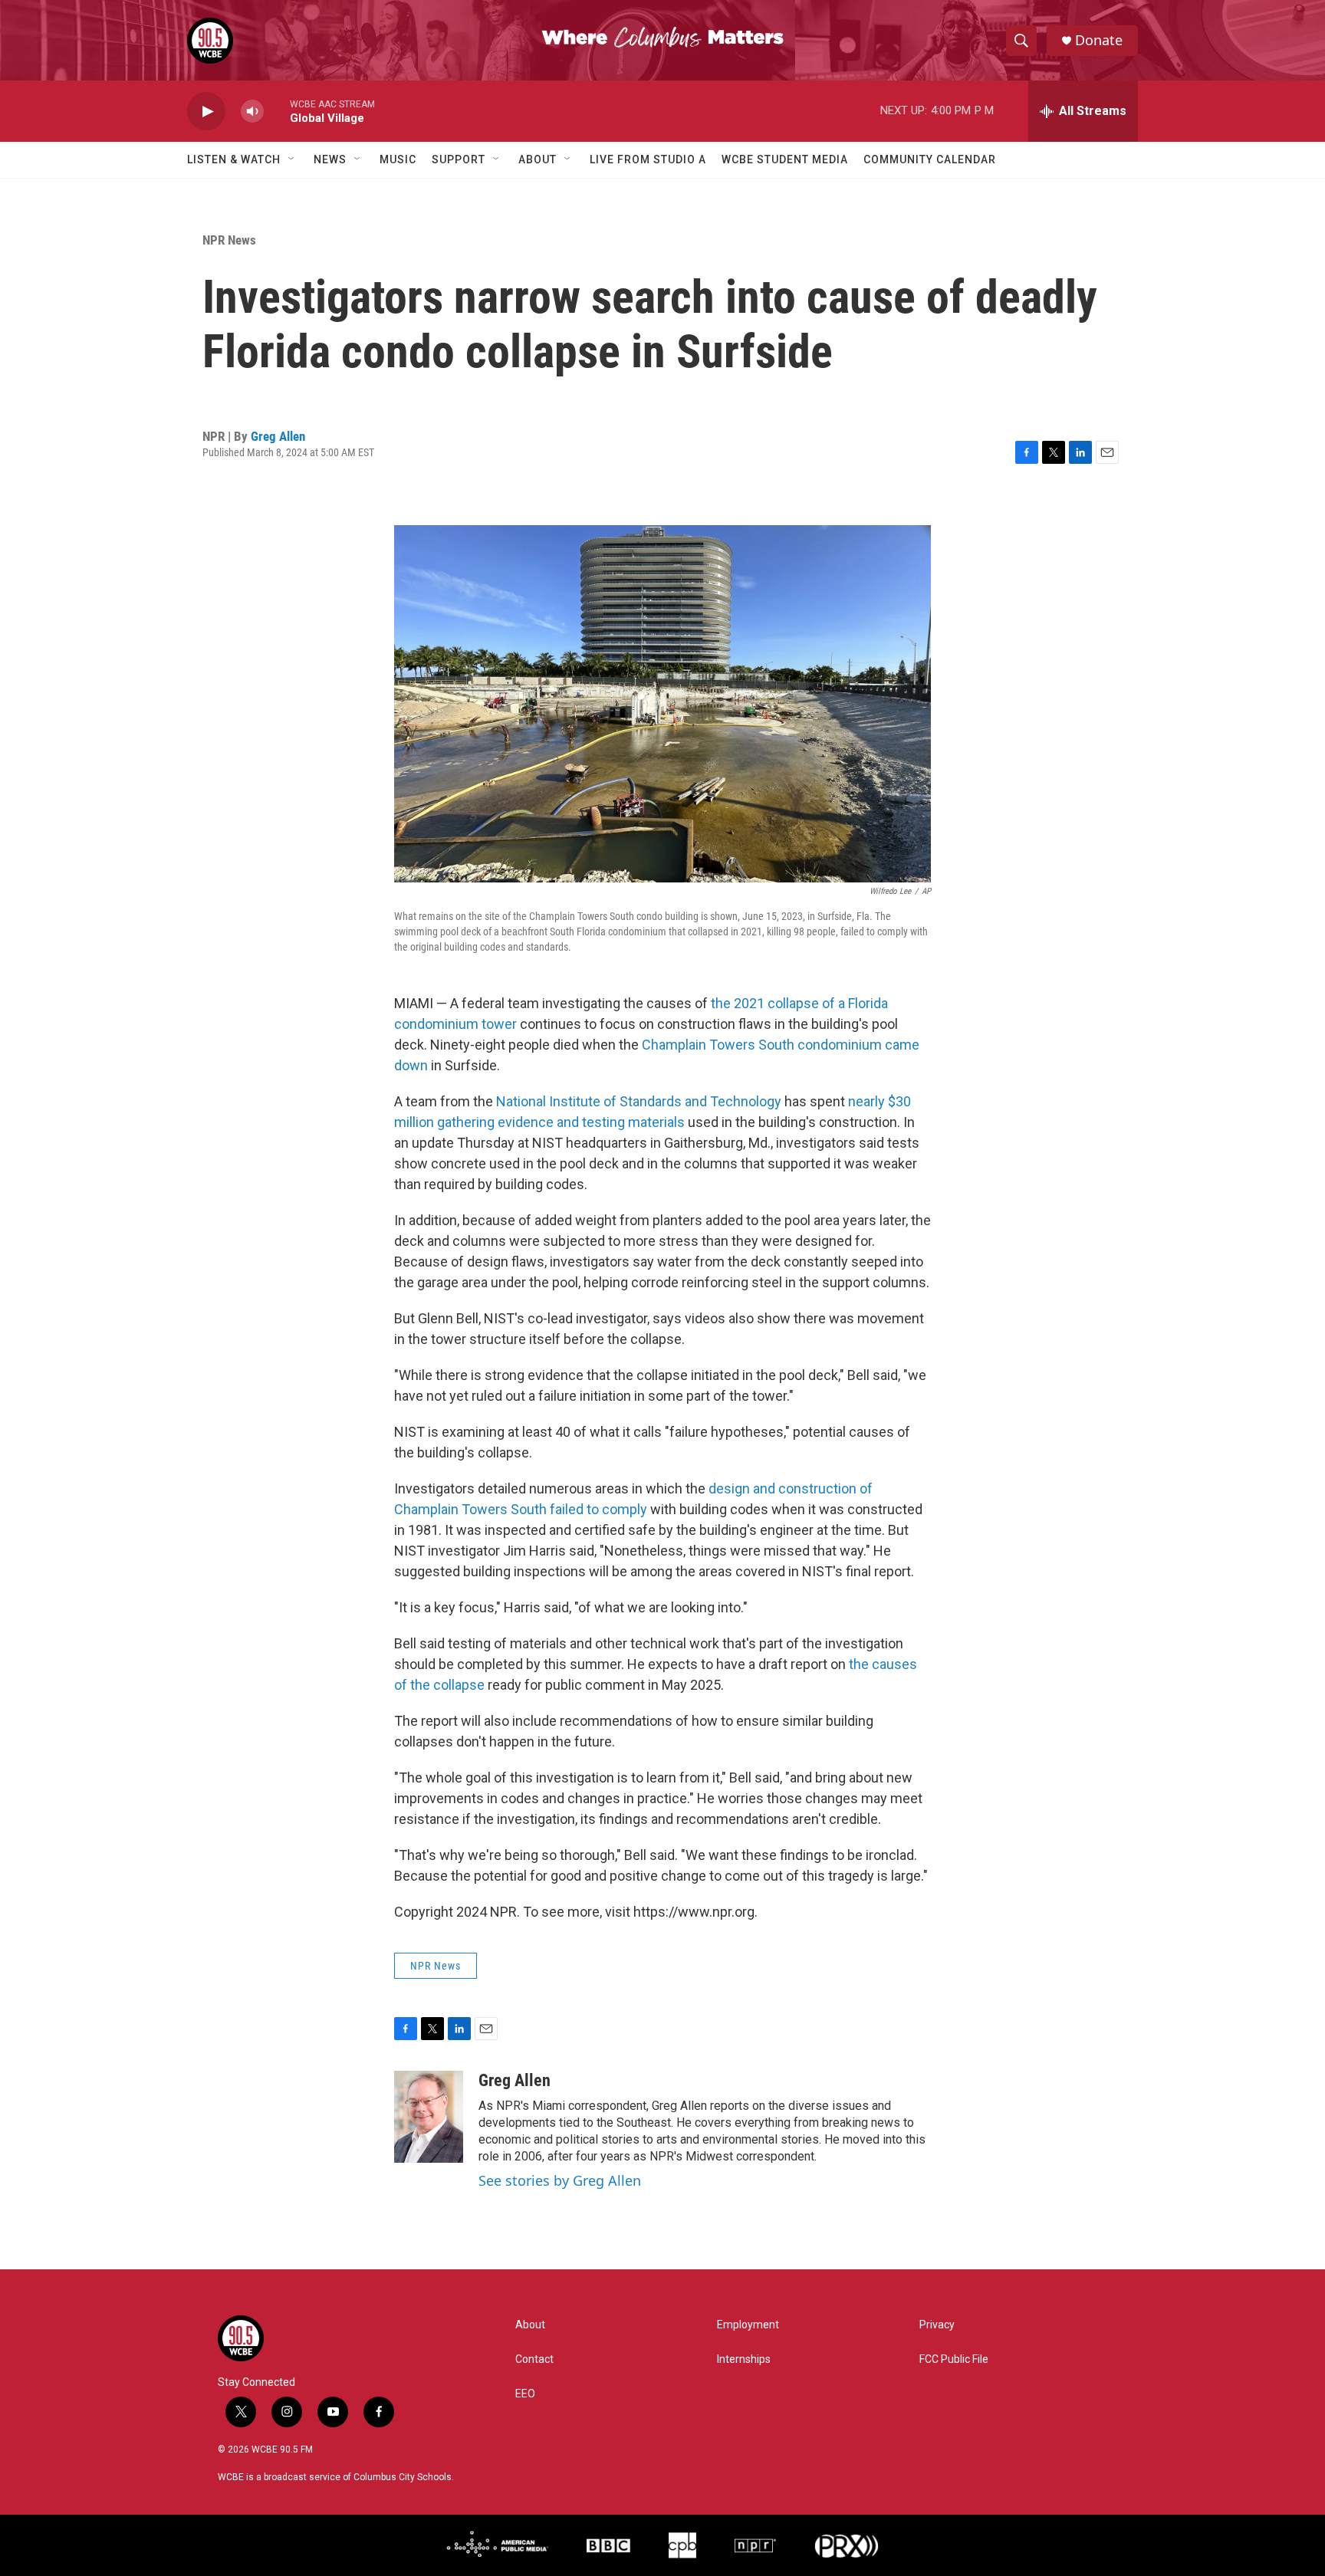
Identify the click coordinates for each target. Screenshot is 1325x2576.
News (330, 159)
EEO (525, 2394)
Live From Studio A (648, 159)
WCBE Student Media (785, 159)
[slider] (277, 111)
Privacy (937, 2325)
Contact (534, 2359)
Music (398, 159)
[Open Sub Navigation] (292, 159)
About (538, 159)
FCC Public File (954, 2359)
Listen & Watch (234, 159)
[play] (206, 112)
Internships (744, 2359)
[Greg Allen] (429, 2117)
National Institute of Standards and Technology (639, 1101)
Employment (748, 2325)
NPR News (229, 240)
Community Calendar (930, 159)
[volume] (252, 112)
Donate (1099, 40)
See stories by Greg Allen (560, 2180)
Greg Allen (278, 436)
